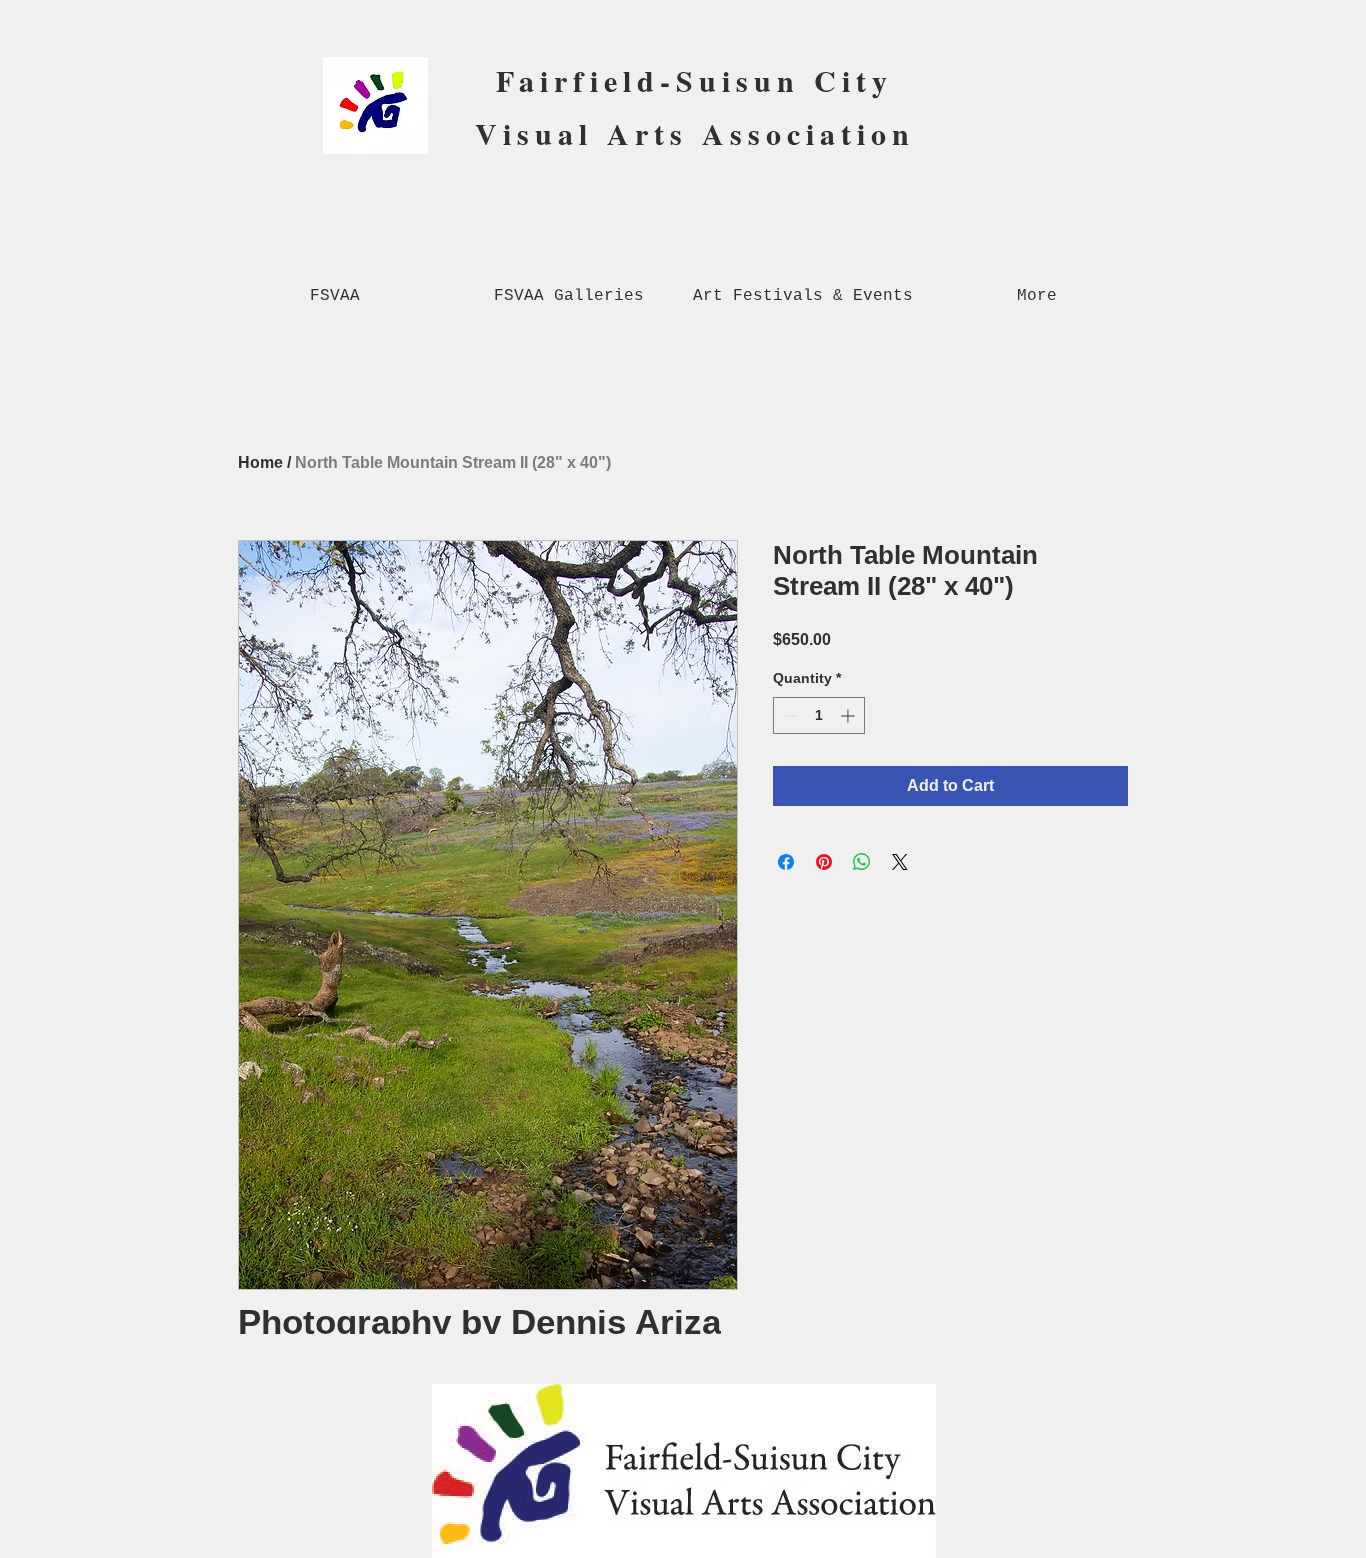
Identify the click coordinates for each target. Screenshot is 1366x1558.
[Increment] (849, 715)
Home (260, 462)
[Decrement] (788, 715)
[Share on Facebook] (786, 862)
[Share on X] (900, 862)
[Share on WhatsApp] (862, 862)
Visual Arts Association (695, 133)
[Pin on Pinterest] (824, 862)
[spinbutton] (819, 715)
